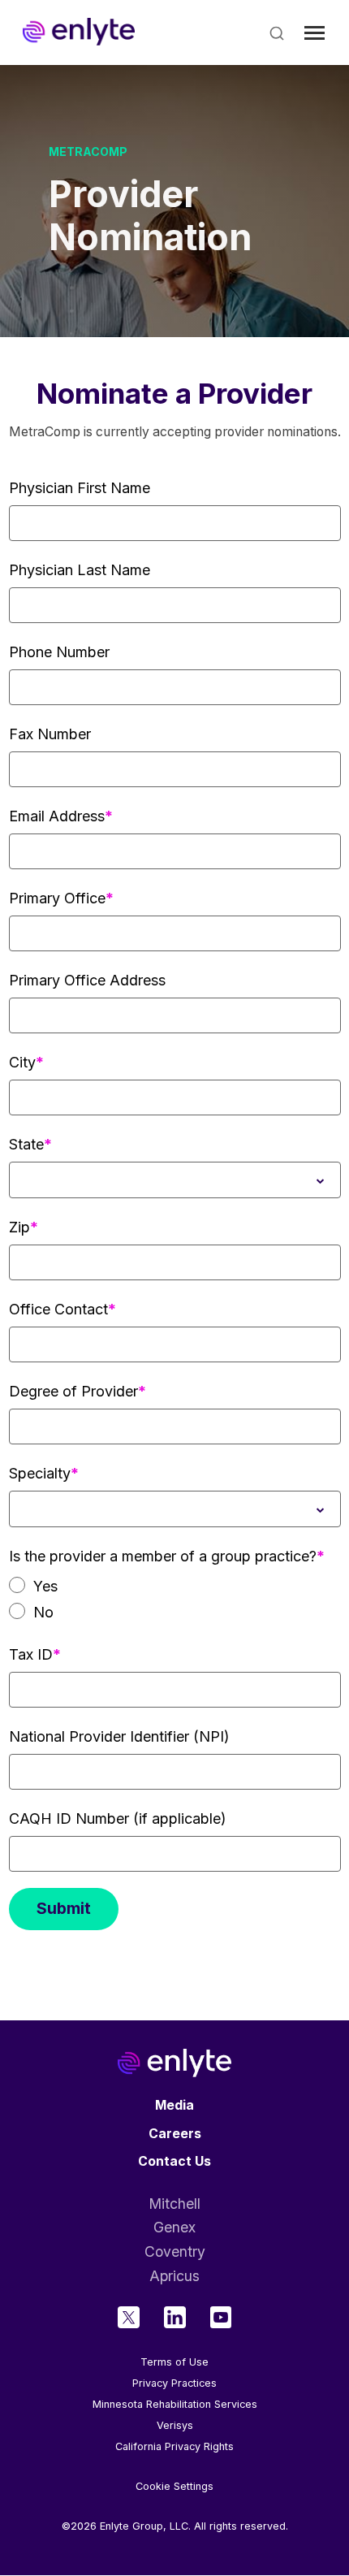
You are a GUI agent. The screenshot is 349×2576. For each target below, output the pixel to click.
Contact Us (174, 2161)
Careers (175, 2134)
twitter (129, 2317)
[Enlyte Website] (174, 2063)
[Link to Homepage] (79, 32)
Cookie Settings (174, 2487)
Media (174, 2105)
